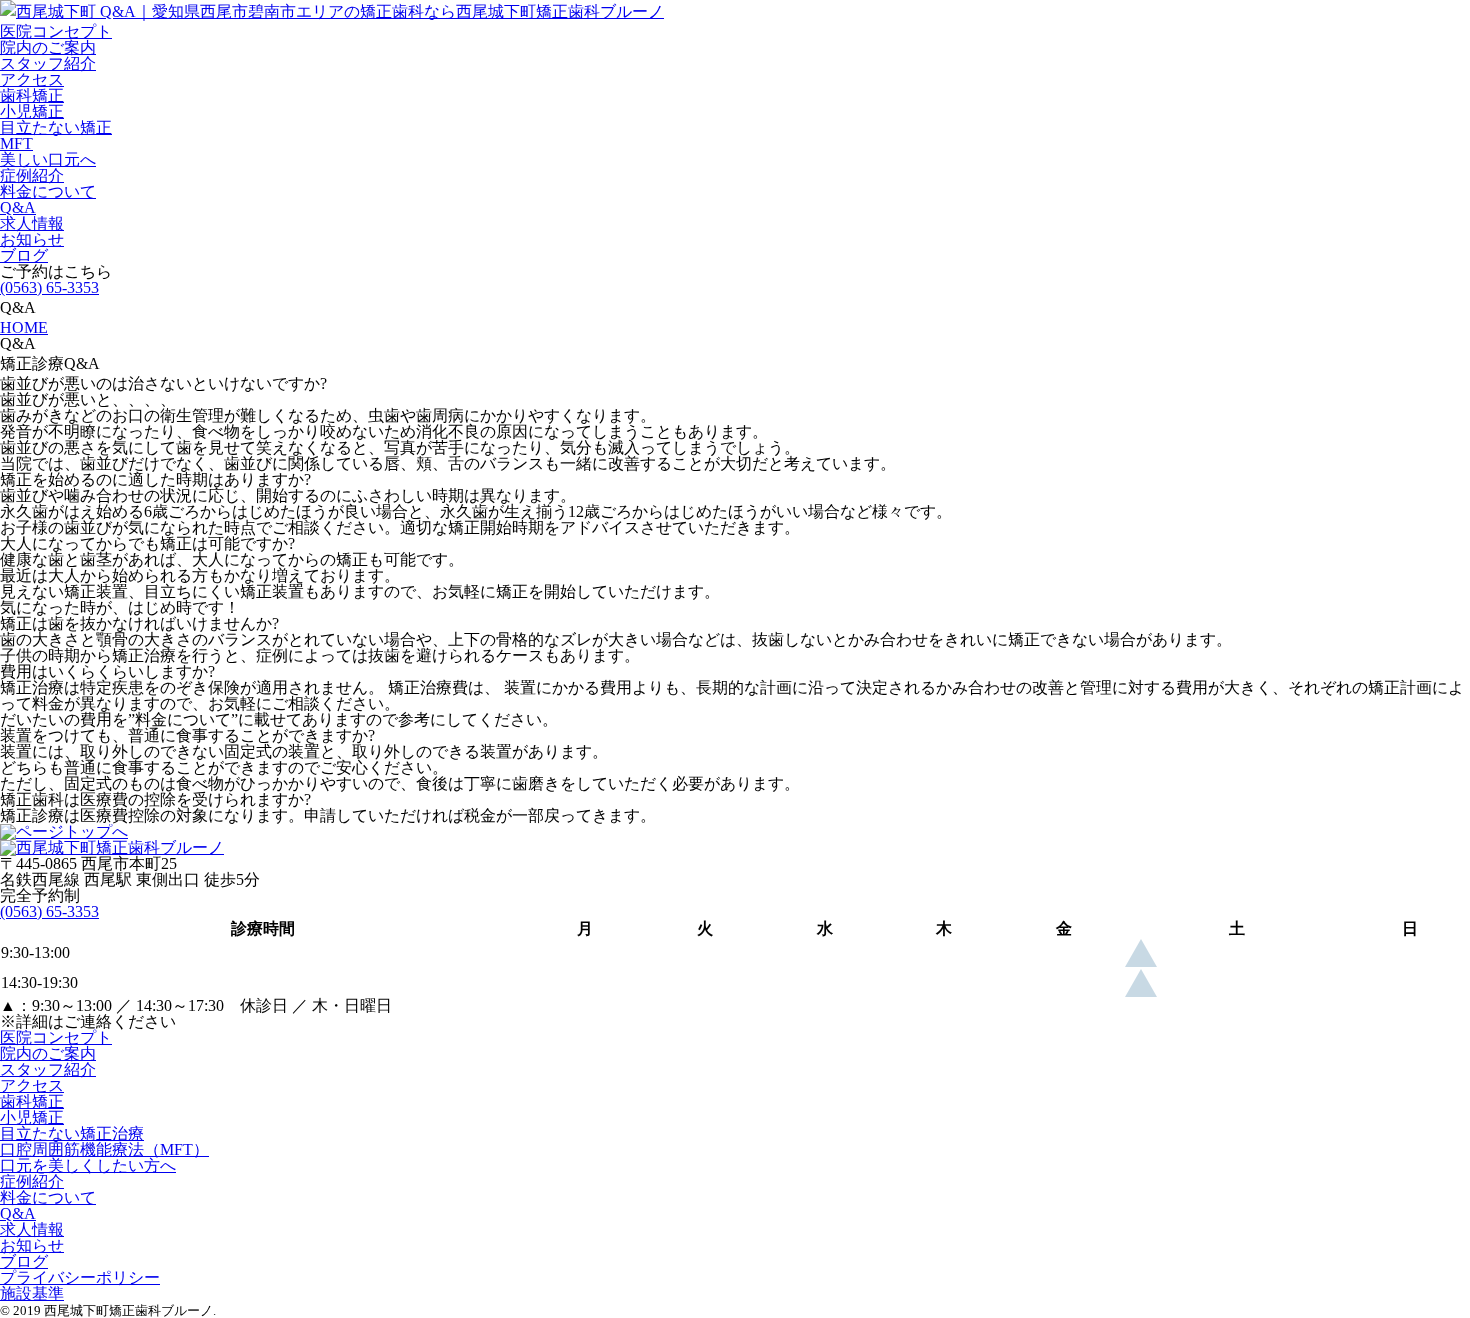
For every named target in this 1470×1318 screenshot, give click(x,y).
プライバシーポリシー (80, 1277)
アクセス (32, 79)
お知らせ (32, 239)
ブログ (24, 255)
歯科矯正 (32, 95)
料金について (48, 191)
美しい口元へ (48, 159)
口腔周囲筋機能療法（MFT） (104, 1149)
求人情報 (32, 223)
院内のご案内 (48, 47)
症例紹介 (32, 175)
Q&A (18, 207)
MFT (16, 143)
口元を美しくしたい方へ (88, 1165)
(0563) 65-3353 (49, 287)
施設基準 (32, 1293)
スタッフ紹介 (48, 63)
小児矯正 (32, 111)
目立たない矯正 (56, 127)
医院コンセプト (56, 31)
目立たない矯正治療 (72, 1133)
